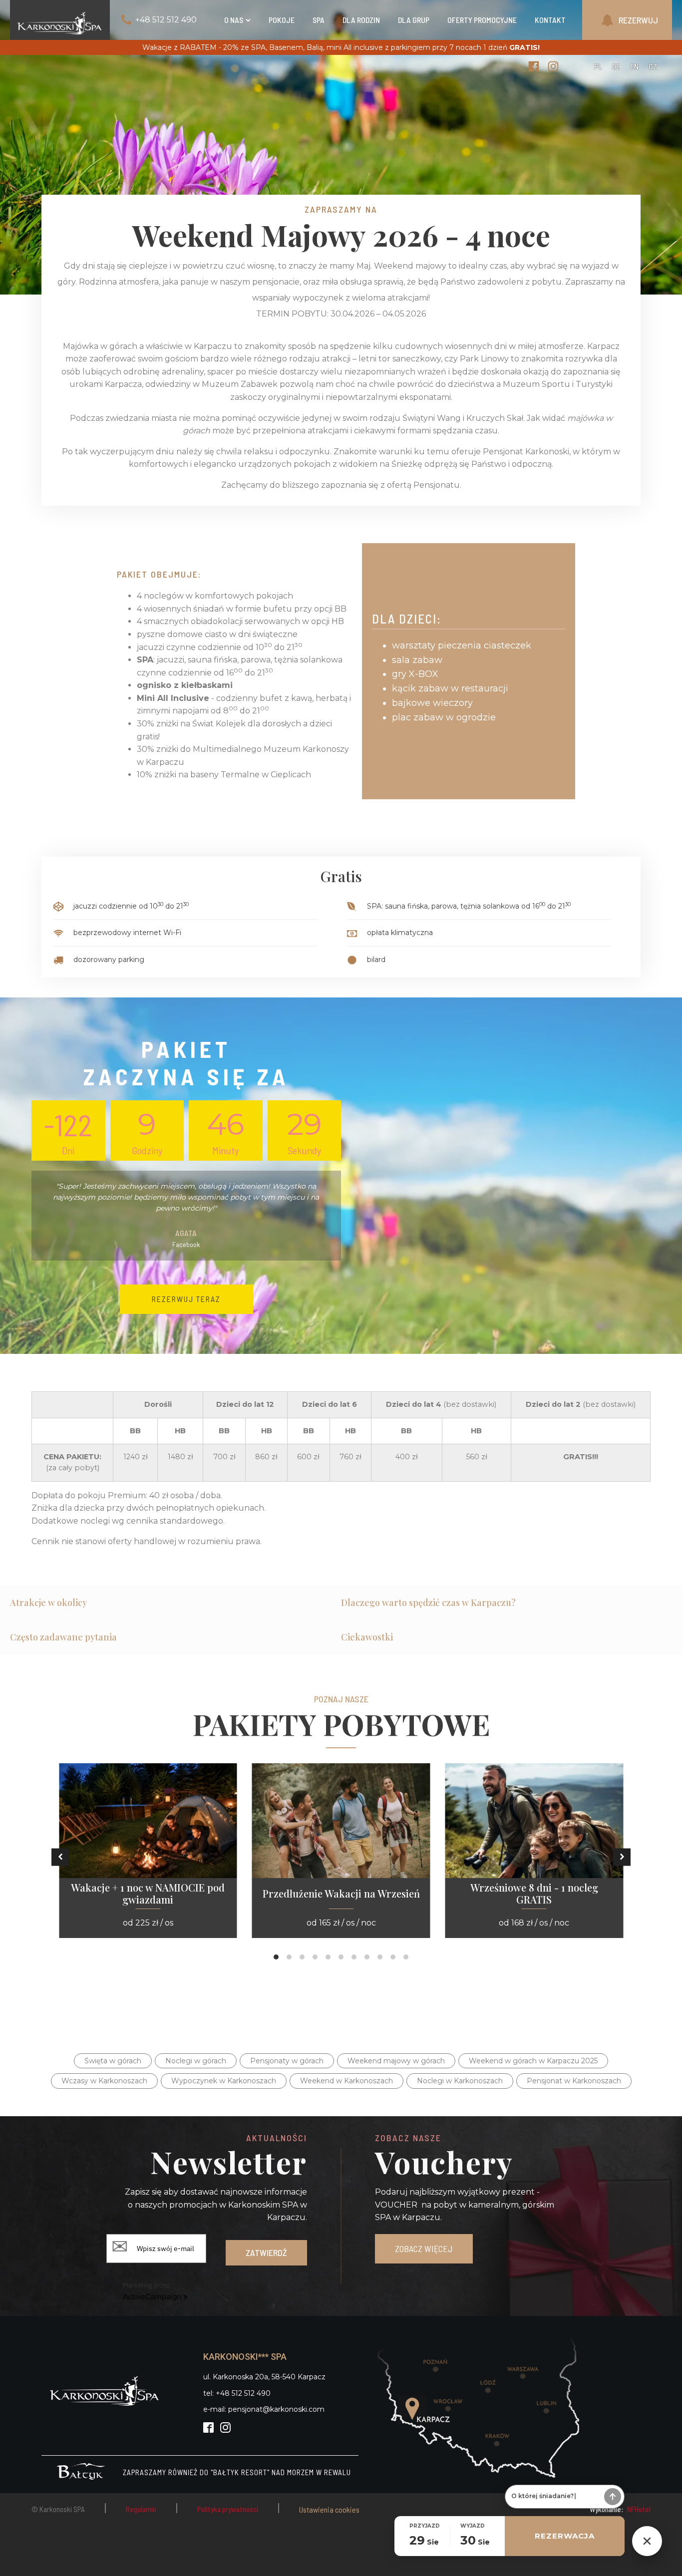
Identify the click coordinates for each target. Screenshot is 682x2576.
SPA (319, 20)
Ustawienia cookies (329, 2509)
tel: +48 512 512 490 (237, 2393)
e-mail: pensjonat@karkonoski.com (264, 2409)
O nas (234, 20)
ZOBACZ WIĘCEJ (424, 2249)
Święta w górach (113, 2061)
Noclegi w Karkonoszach (460, 2081)
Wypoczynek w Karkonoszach (224, 2081)
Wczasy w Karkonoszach (104, 2081)
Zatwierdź (266, 2253)
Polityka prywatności (228, 2509)
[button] (60, 1857)
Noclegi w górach (196, 2061)
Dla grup (414, 20)
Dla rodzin (361, 20)
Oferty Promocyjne (482, 20)
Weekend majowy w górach (396, 2061)
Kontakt (550, 20)
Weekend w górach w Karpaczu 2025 (533, 2061)
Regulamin (141, 2509)
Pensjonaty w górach (287, 2061)
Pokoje (282, 20)
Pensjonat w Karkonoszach (574, 2081)
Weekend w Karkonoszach (346, 2081)
